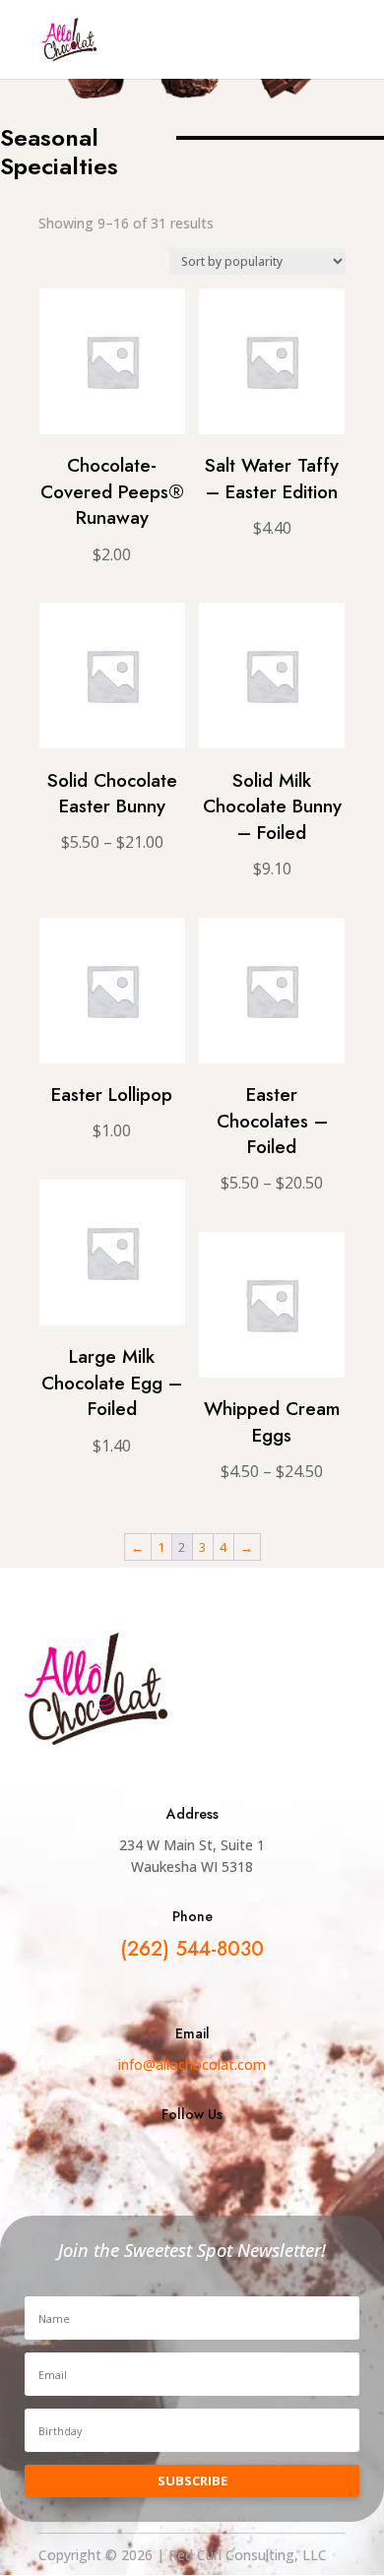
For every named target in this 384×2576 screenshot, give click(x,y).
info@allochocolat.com (192, 2064)
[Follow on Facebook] (141, 2157)
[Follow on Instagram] (243, 2157)
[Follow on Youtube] (192, 2157)
